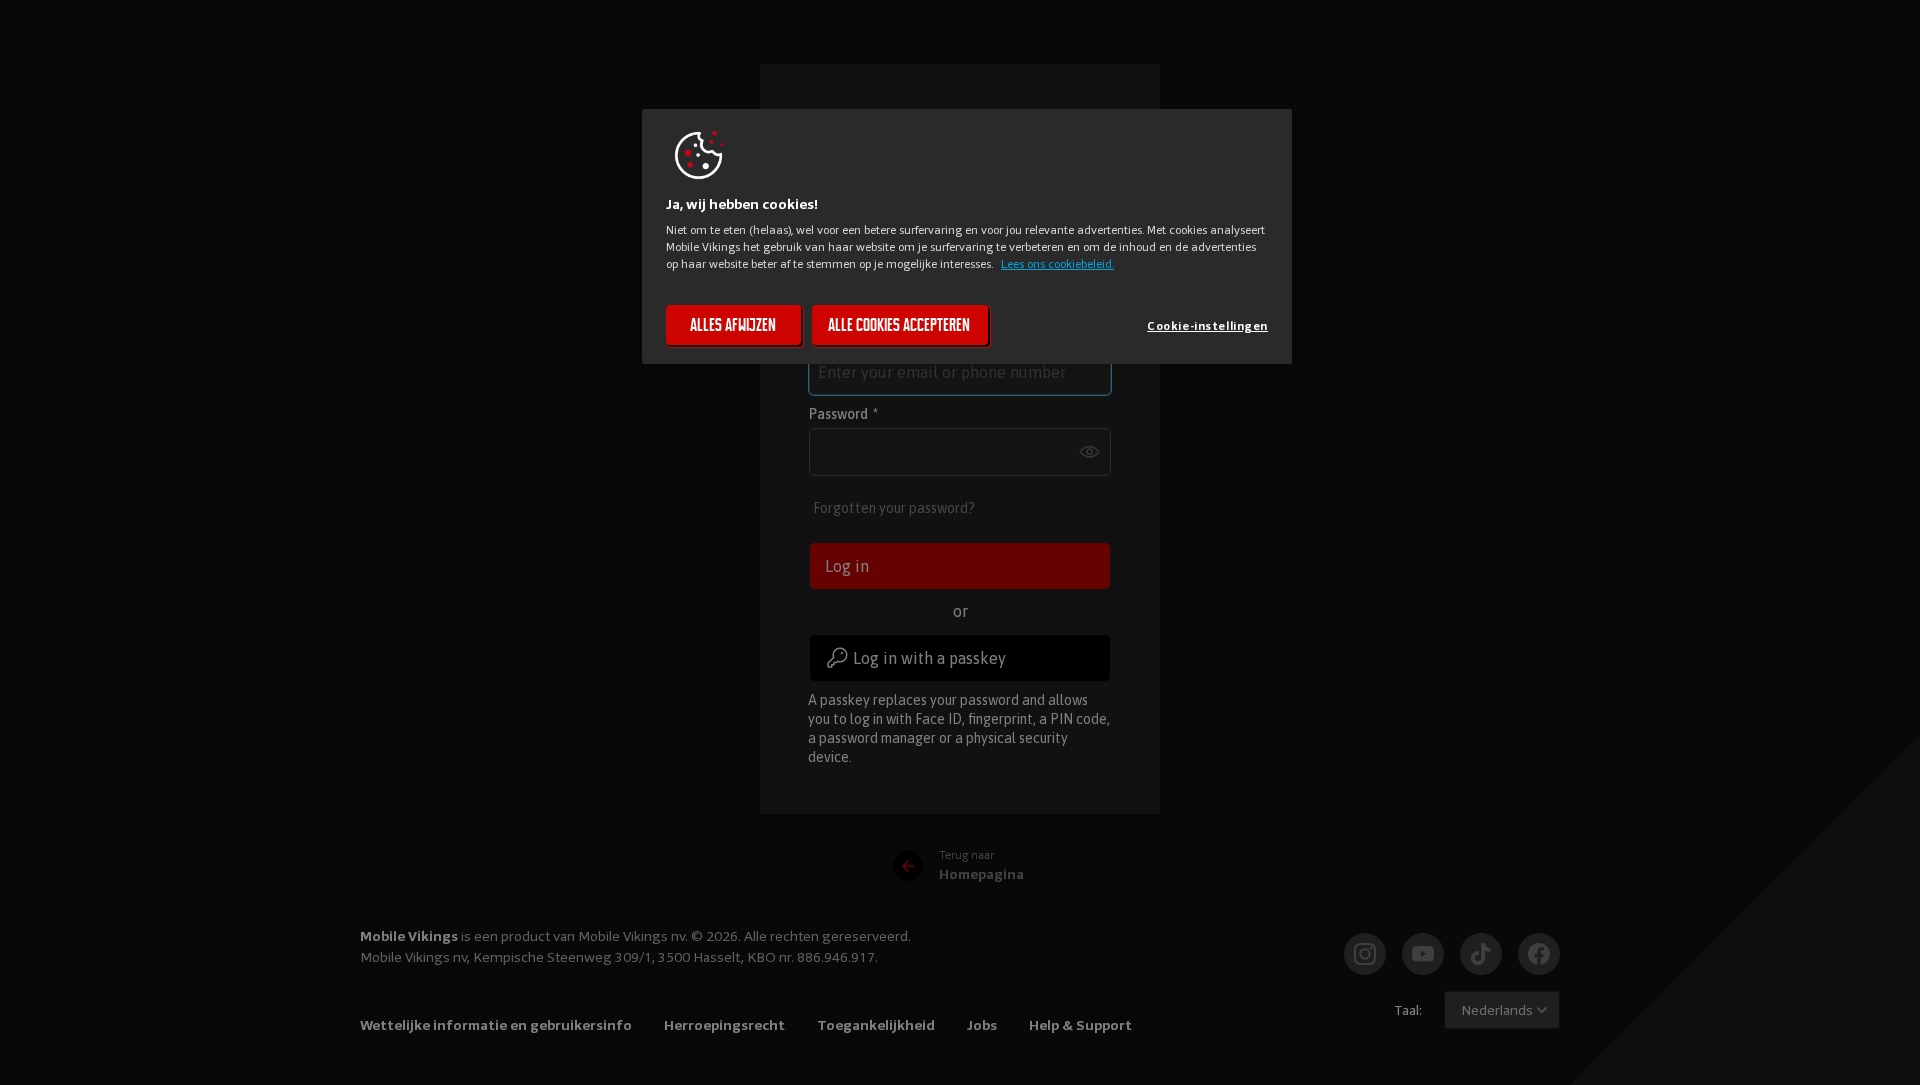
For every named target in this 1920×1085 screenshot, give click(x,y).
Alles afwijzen (733, 325)
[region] (967, 237)
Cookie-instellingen (1207, 326)
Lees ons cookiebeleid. (1057, 264)
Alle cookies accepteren (899, 325)
